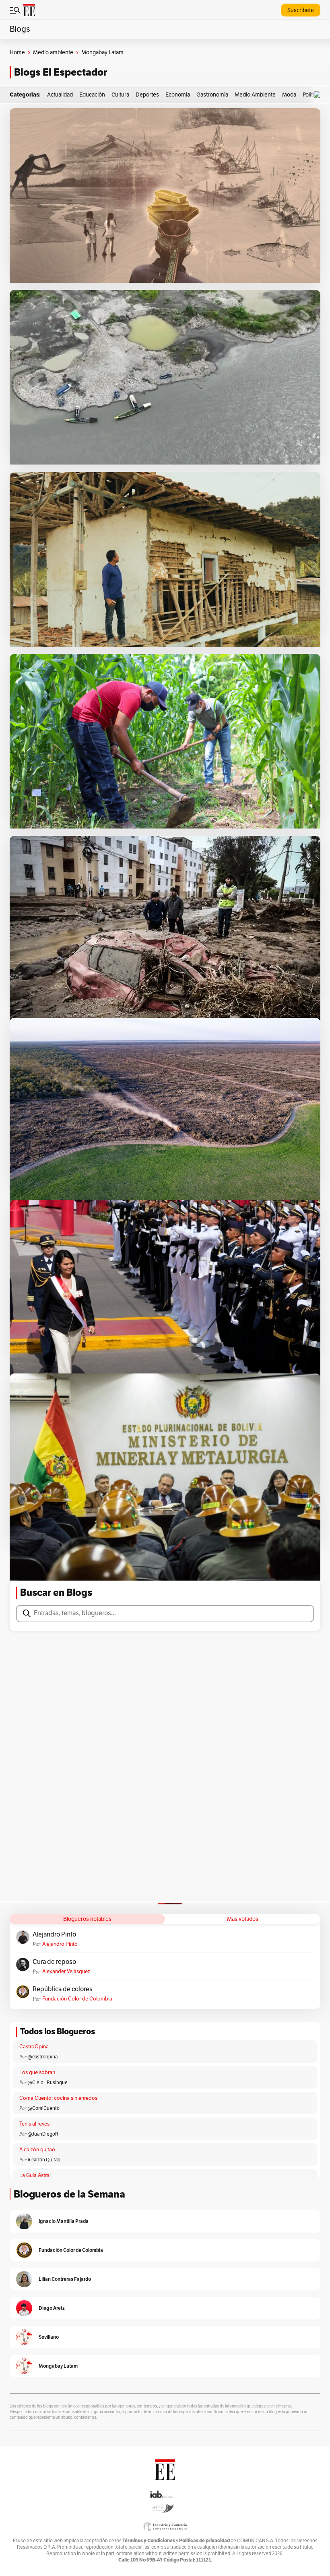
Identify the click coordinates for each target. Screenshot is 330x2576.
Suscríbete (301, 10)
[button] (319, 95)
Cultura (120, 95)
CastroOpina (34, 2047)
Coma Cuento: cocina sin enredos (58, 2098)
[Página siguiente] (199, 1559)
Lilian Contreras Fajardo (65, 2279)
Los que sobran (37, 2072)
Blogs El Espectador (61, 72)
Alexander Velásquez (66, 1972)
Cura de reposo (54, 1962)
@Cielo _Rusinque (47, 2083)
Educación (92, 95)
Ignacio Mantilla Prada (64, 2221)
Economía (178, 95)
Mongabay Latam (58, 2366)
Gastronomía (212, 95)
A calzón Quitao (44, 2160)
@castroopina (42, 2057)
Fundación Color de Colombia (77, 1999)
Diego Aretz (52, 2308)
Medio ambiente (53, 52)
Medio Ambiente (255, 95)
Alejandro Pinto (54, 1935)
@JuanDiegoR (43, 2134)
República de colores (63, 1989)
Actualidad (60, 95)
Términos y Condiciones (149, 2540)
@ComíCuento (43, 2108)
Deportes (147, 95)
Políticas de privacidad (204, 2540)
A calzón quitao (37, 2150)
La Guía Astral (35, 2175)
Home (17, 52)
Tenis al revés (34, 2124)
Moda (289, 95)
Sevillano (49, 2337)
